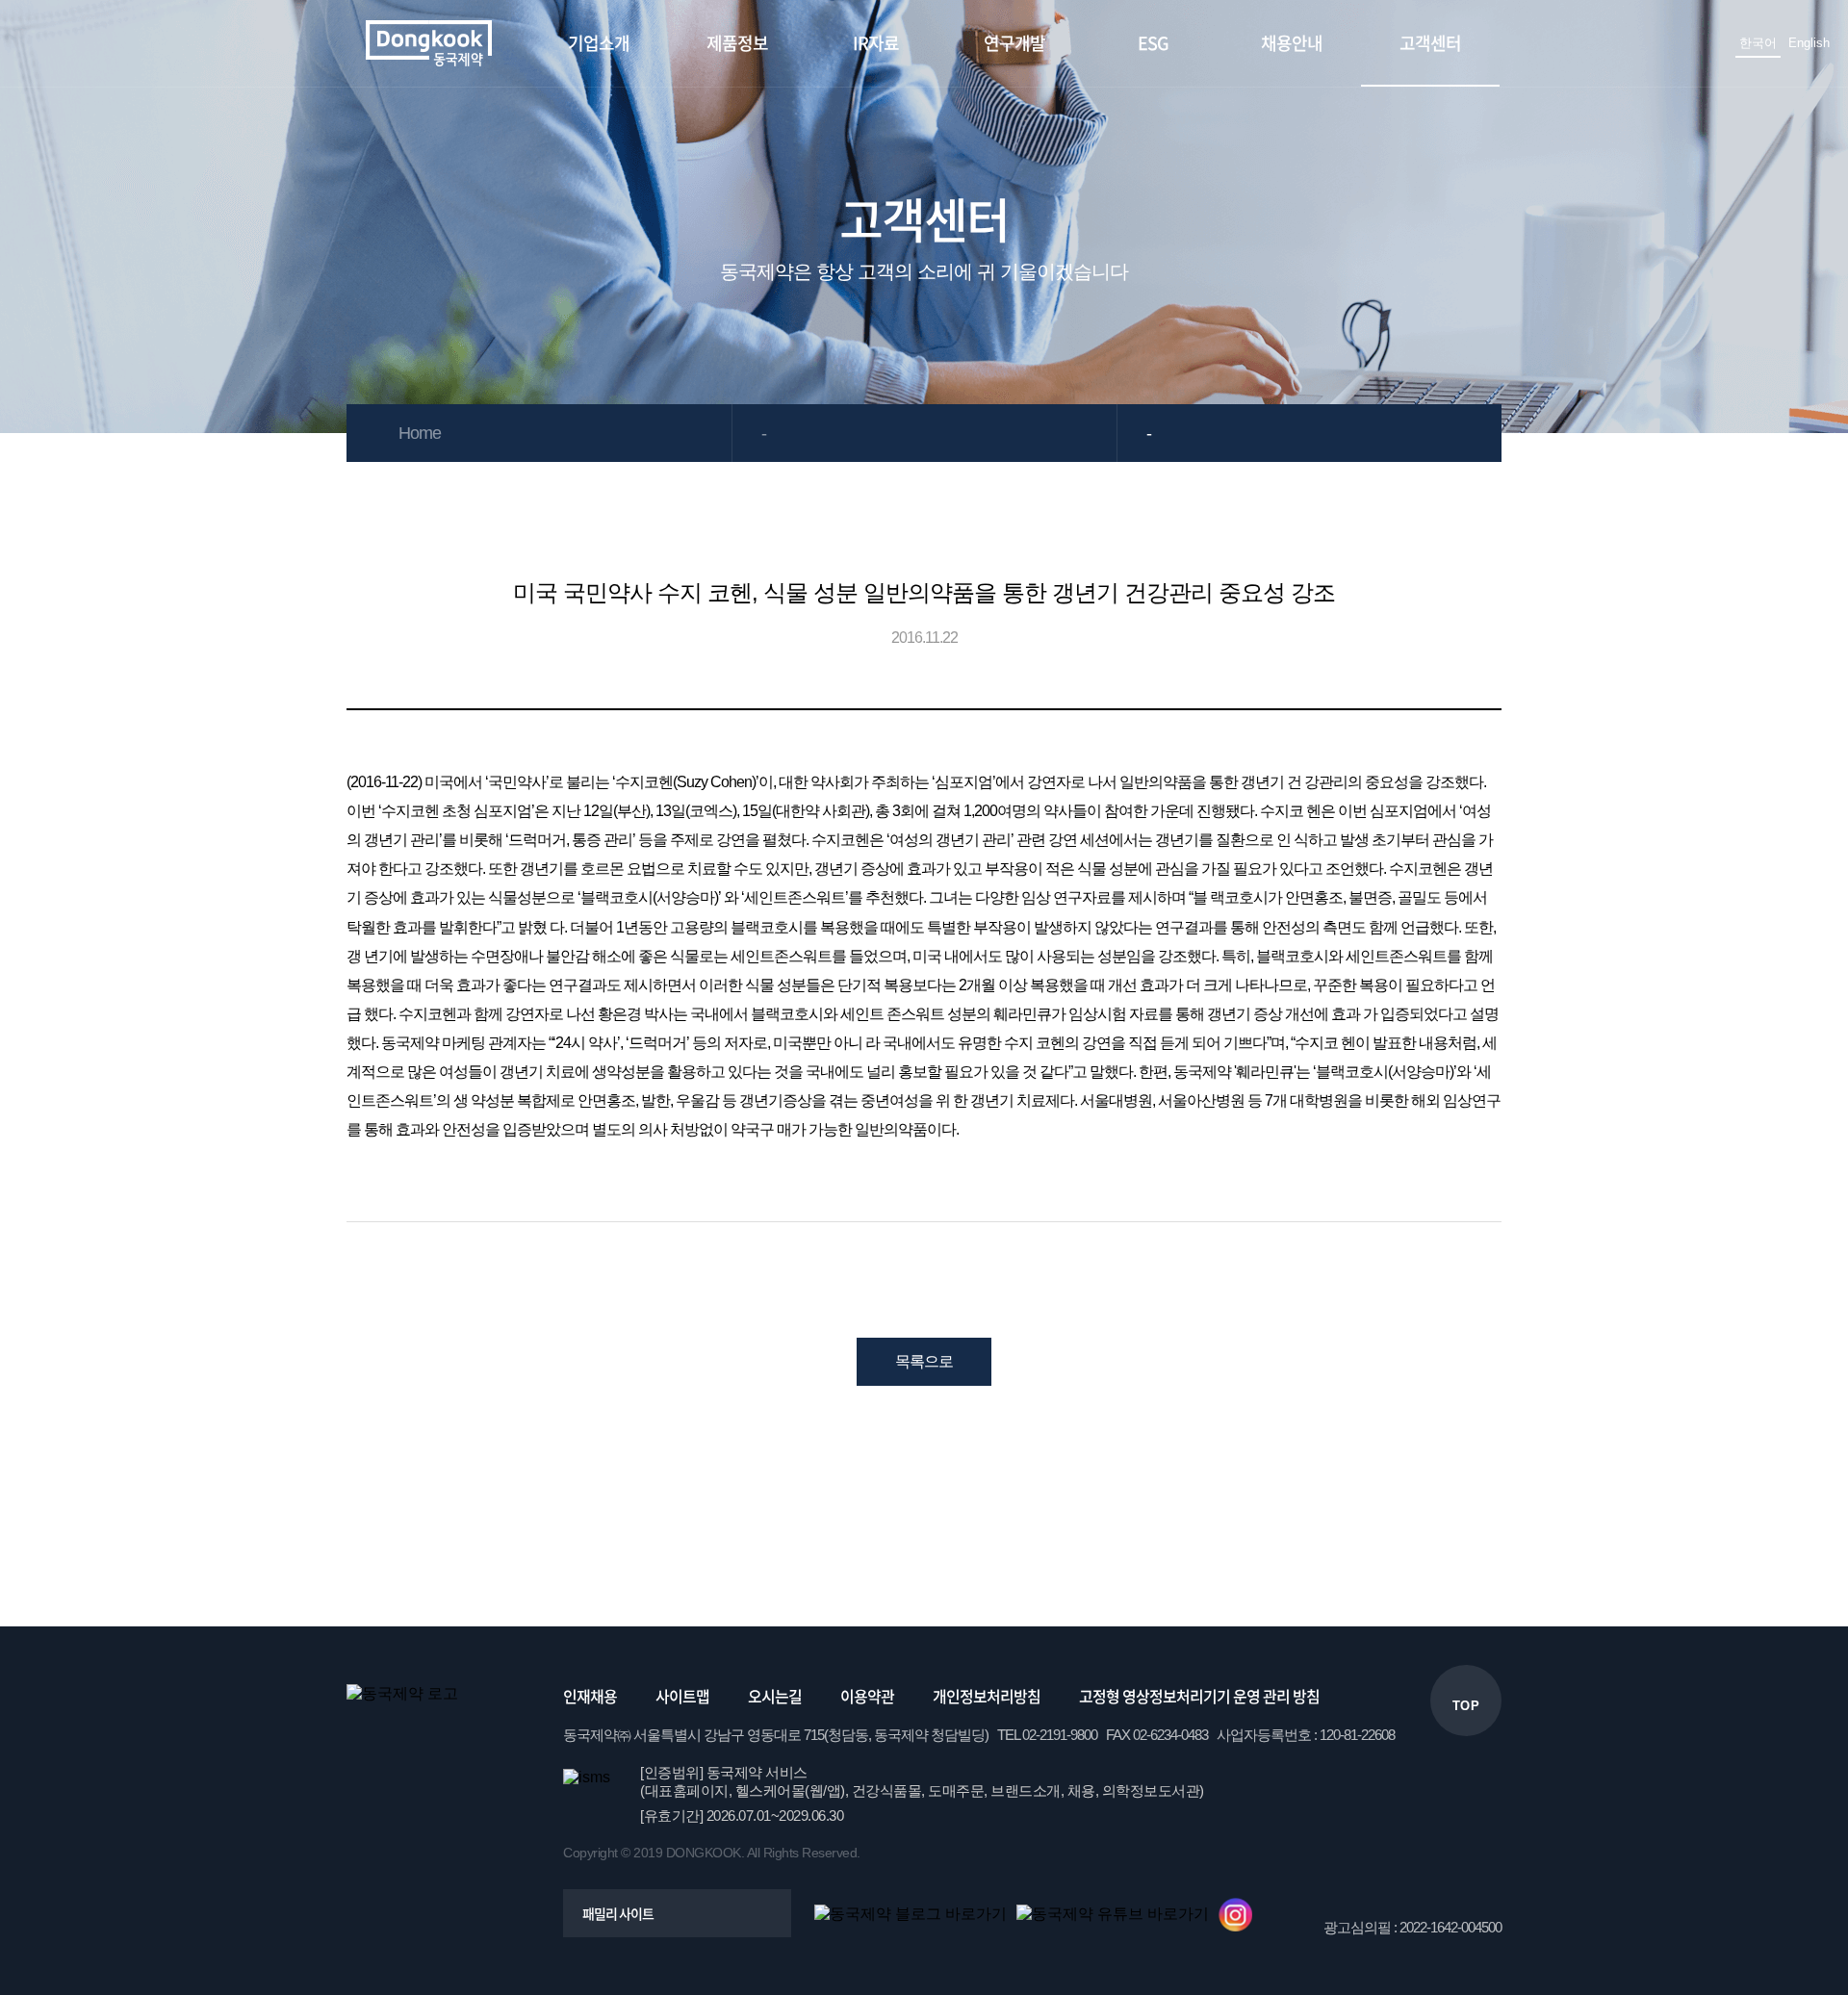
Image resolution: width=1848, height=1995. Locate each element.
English (1809, 43)
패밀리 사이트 (618, 1913)
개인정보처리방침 (987, 1696)
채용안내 (1292, 43)
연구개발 (1014, 43)
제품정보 (737, 43)
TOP (1466, 1706)
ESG (1153, 43)
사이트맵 (682, 1696)
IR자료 (876, 43)
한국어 (1758, 43)
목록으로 (924, 1361)
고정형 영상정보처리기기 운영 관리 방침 (1199, 1696)
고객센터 (1430, 43)
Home (420, 433)
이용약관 (867, 1696)
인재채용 (590, 1696)
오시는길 (775, 1696)
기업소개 (599, 43)
